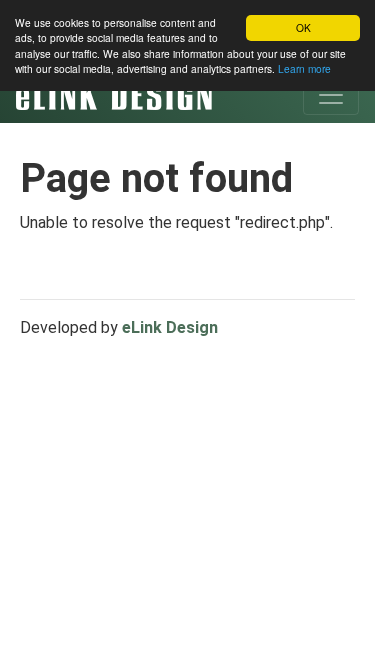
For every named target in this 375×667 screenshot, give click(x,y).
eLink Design (170, 327)
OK (303, 27)
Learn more (304, 68)
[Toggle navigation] (331, 95)
